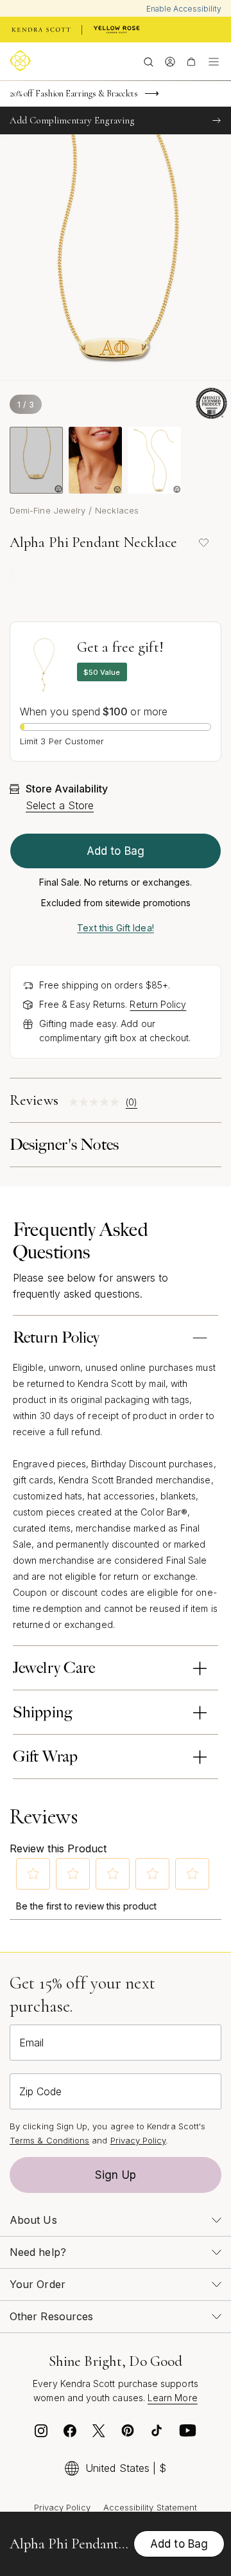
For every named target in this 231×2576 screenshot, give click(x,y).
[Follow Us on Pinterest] (128, 2434)
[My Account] (170, 61)
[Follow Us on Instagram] (41, 2434)
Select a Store (60, 805)
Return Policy (158, 1004)
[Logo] (22, 61)
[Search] (149, 61)
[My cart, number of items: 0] (191, 61)
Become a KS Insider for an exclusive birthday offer (97, 100)
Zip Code (40, 2091)
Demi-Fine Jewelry (47, 510)
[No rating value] (97, 1102)
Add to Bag (116, 851)
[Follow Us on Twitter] (99, 2434)
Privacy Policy (138, 2140)
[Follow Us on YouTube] (188, 2434)
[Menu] (214, 61)
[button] (33, 1874)
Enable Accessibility (184, 9)
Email (31, 2043)
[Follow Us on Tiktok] (157, 2434)
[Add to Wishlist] (203, 542)
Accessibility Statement (150, 2507)
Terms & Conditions (49, 2140)
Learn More (173, 2398)
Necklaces (117, 510)
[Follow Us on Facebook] (70, 2434)
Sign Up (116, 2175)
